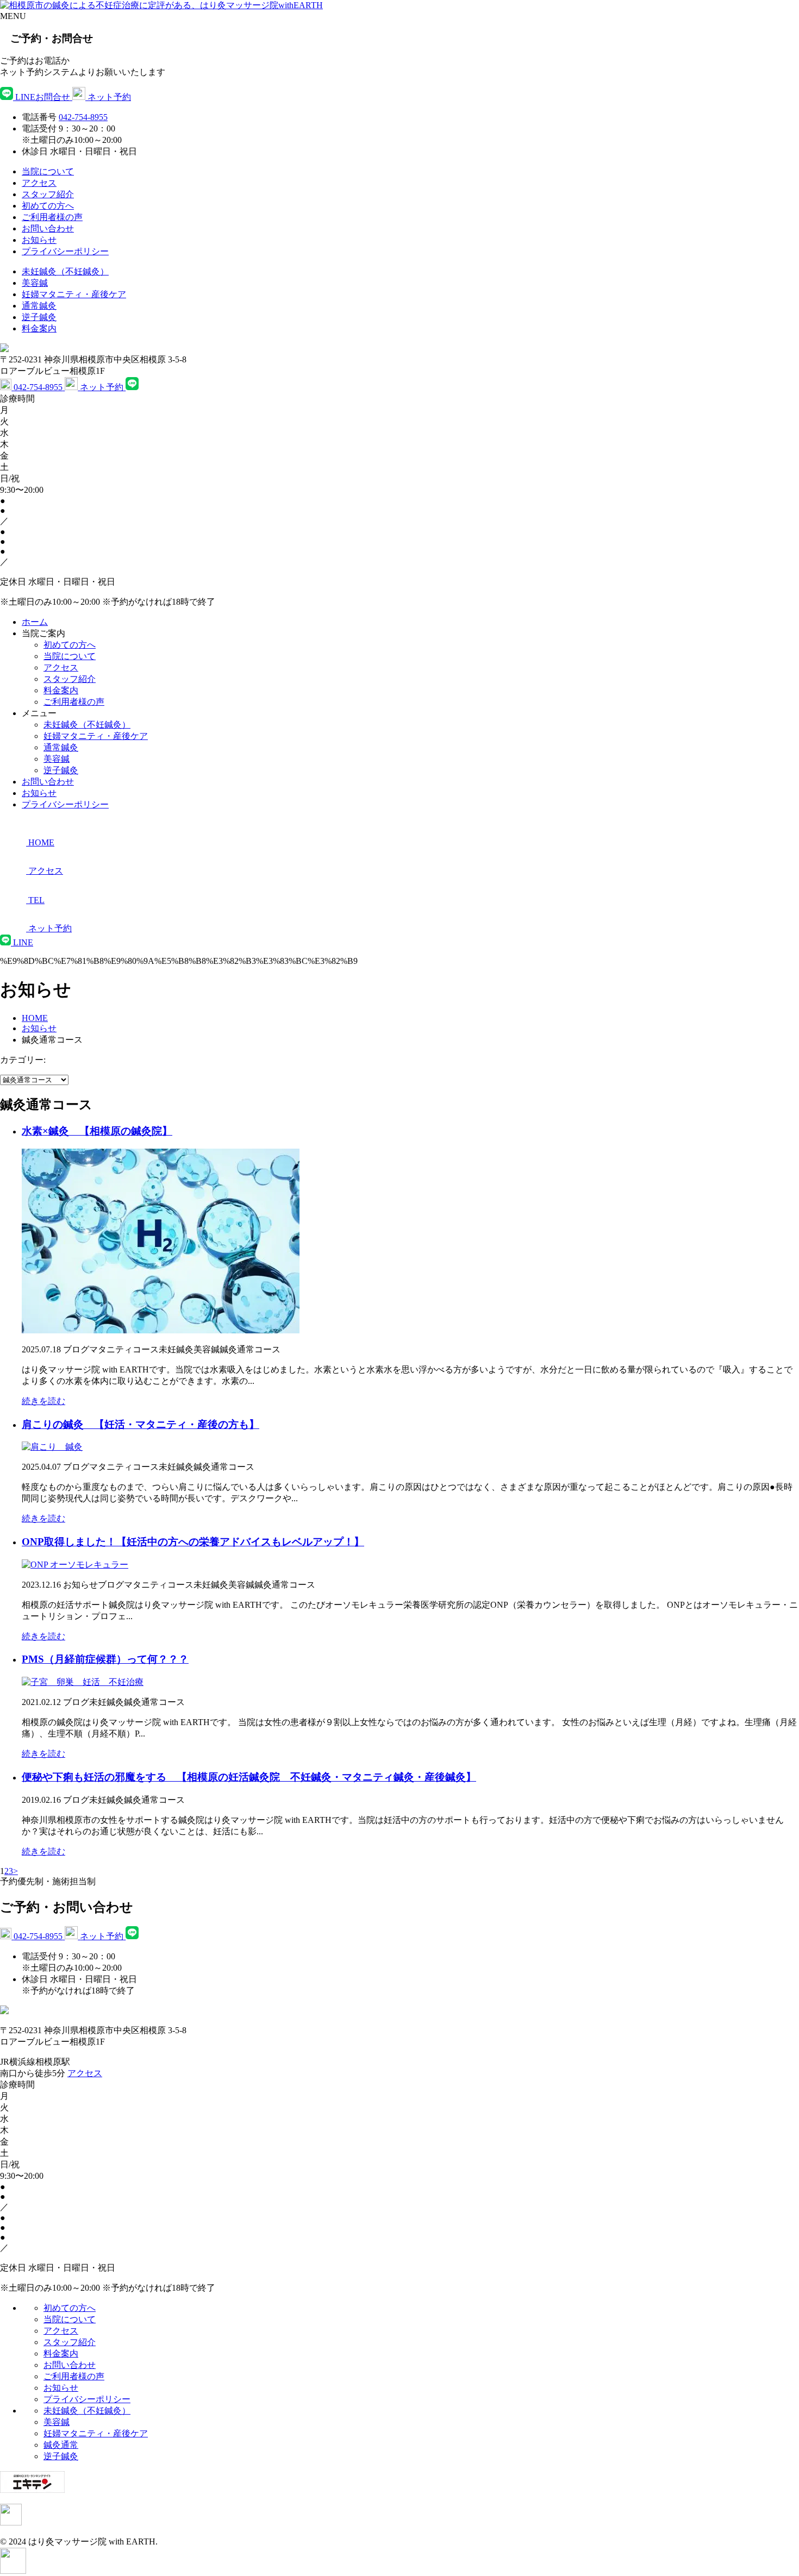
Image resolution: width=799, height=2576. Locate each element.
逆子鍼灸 (39, 317)
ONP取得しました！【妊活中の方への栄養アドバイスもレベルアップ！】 (193, 1542)
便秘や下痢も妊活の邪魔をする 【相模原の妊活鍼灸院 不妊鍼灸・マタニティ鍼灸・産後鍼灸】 (249, 1777)
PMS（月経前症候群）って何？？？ (105, 1659)
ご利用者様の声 (52, 217)
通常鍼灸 (39, 306)
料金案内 (39, 328)
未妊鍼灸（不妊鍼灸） (65, 271)
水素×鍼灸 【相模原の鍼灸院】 (97, 1131)
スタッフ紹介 (48, 194)
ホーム (35, 622)
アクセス (39, 183)
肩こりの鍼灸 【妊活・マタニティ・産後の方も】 (141, 1424)
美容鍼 (35, 283)
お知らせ (39, 240)
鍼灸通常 (61, 2445)
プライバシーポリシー (65, 251)
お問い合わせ (48, 228)
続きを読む (43, 1401)
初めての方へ (48, 206)
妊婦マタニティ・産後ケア (74, 294)
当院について (48, 171)
